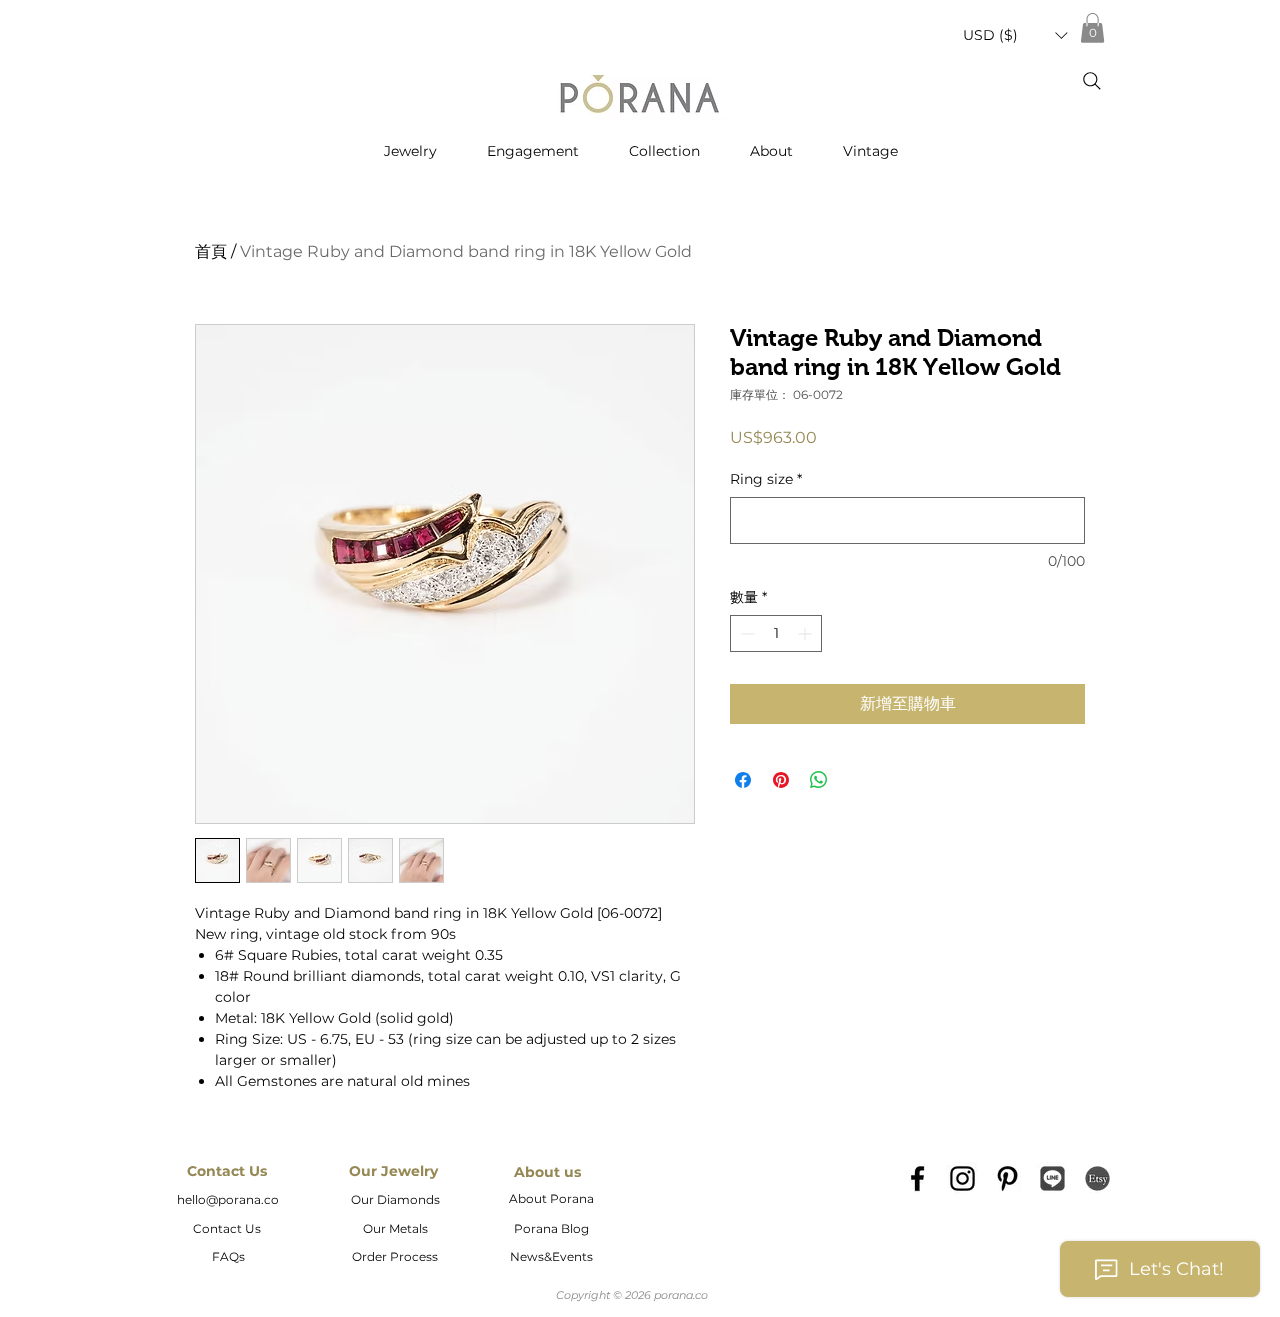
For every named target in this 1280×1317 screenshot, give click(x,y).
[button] (1015, 35)
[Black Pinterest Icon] (1007, 1178)
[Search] (1092, 81)
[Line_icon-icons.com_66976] (1052, 1178)
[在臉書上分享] (743, 780)
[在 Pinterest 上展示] (781, 780)
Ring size (766, 479)
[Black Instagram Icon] (962, 1178)
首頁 (211, 251)
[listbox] (1015, 35)
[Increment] (806, 633)
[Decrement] (745, 633)
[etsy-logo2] (1097, 1178)
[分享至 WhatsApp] (819, 780)
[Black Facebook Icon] (917, 1178)
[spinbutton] (776, 633)
